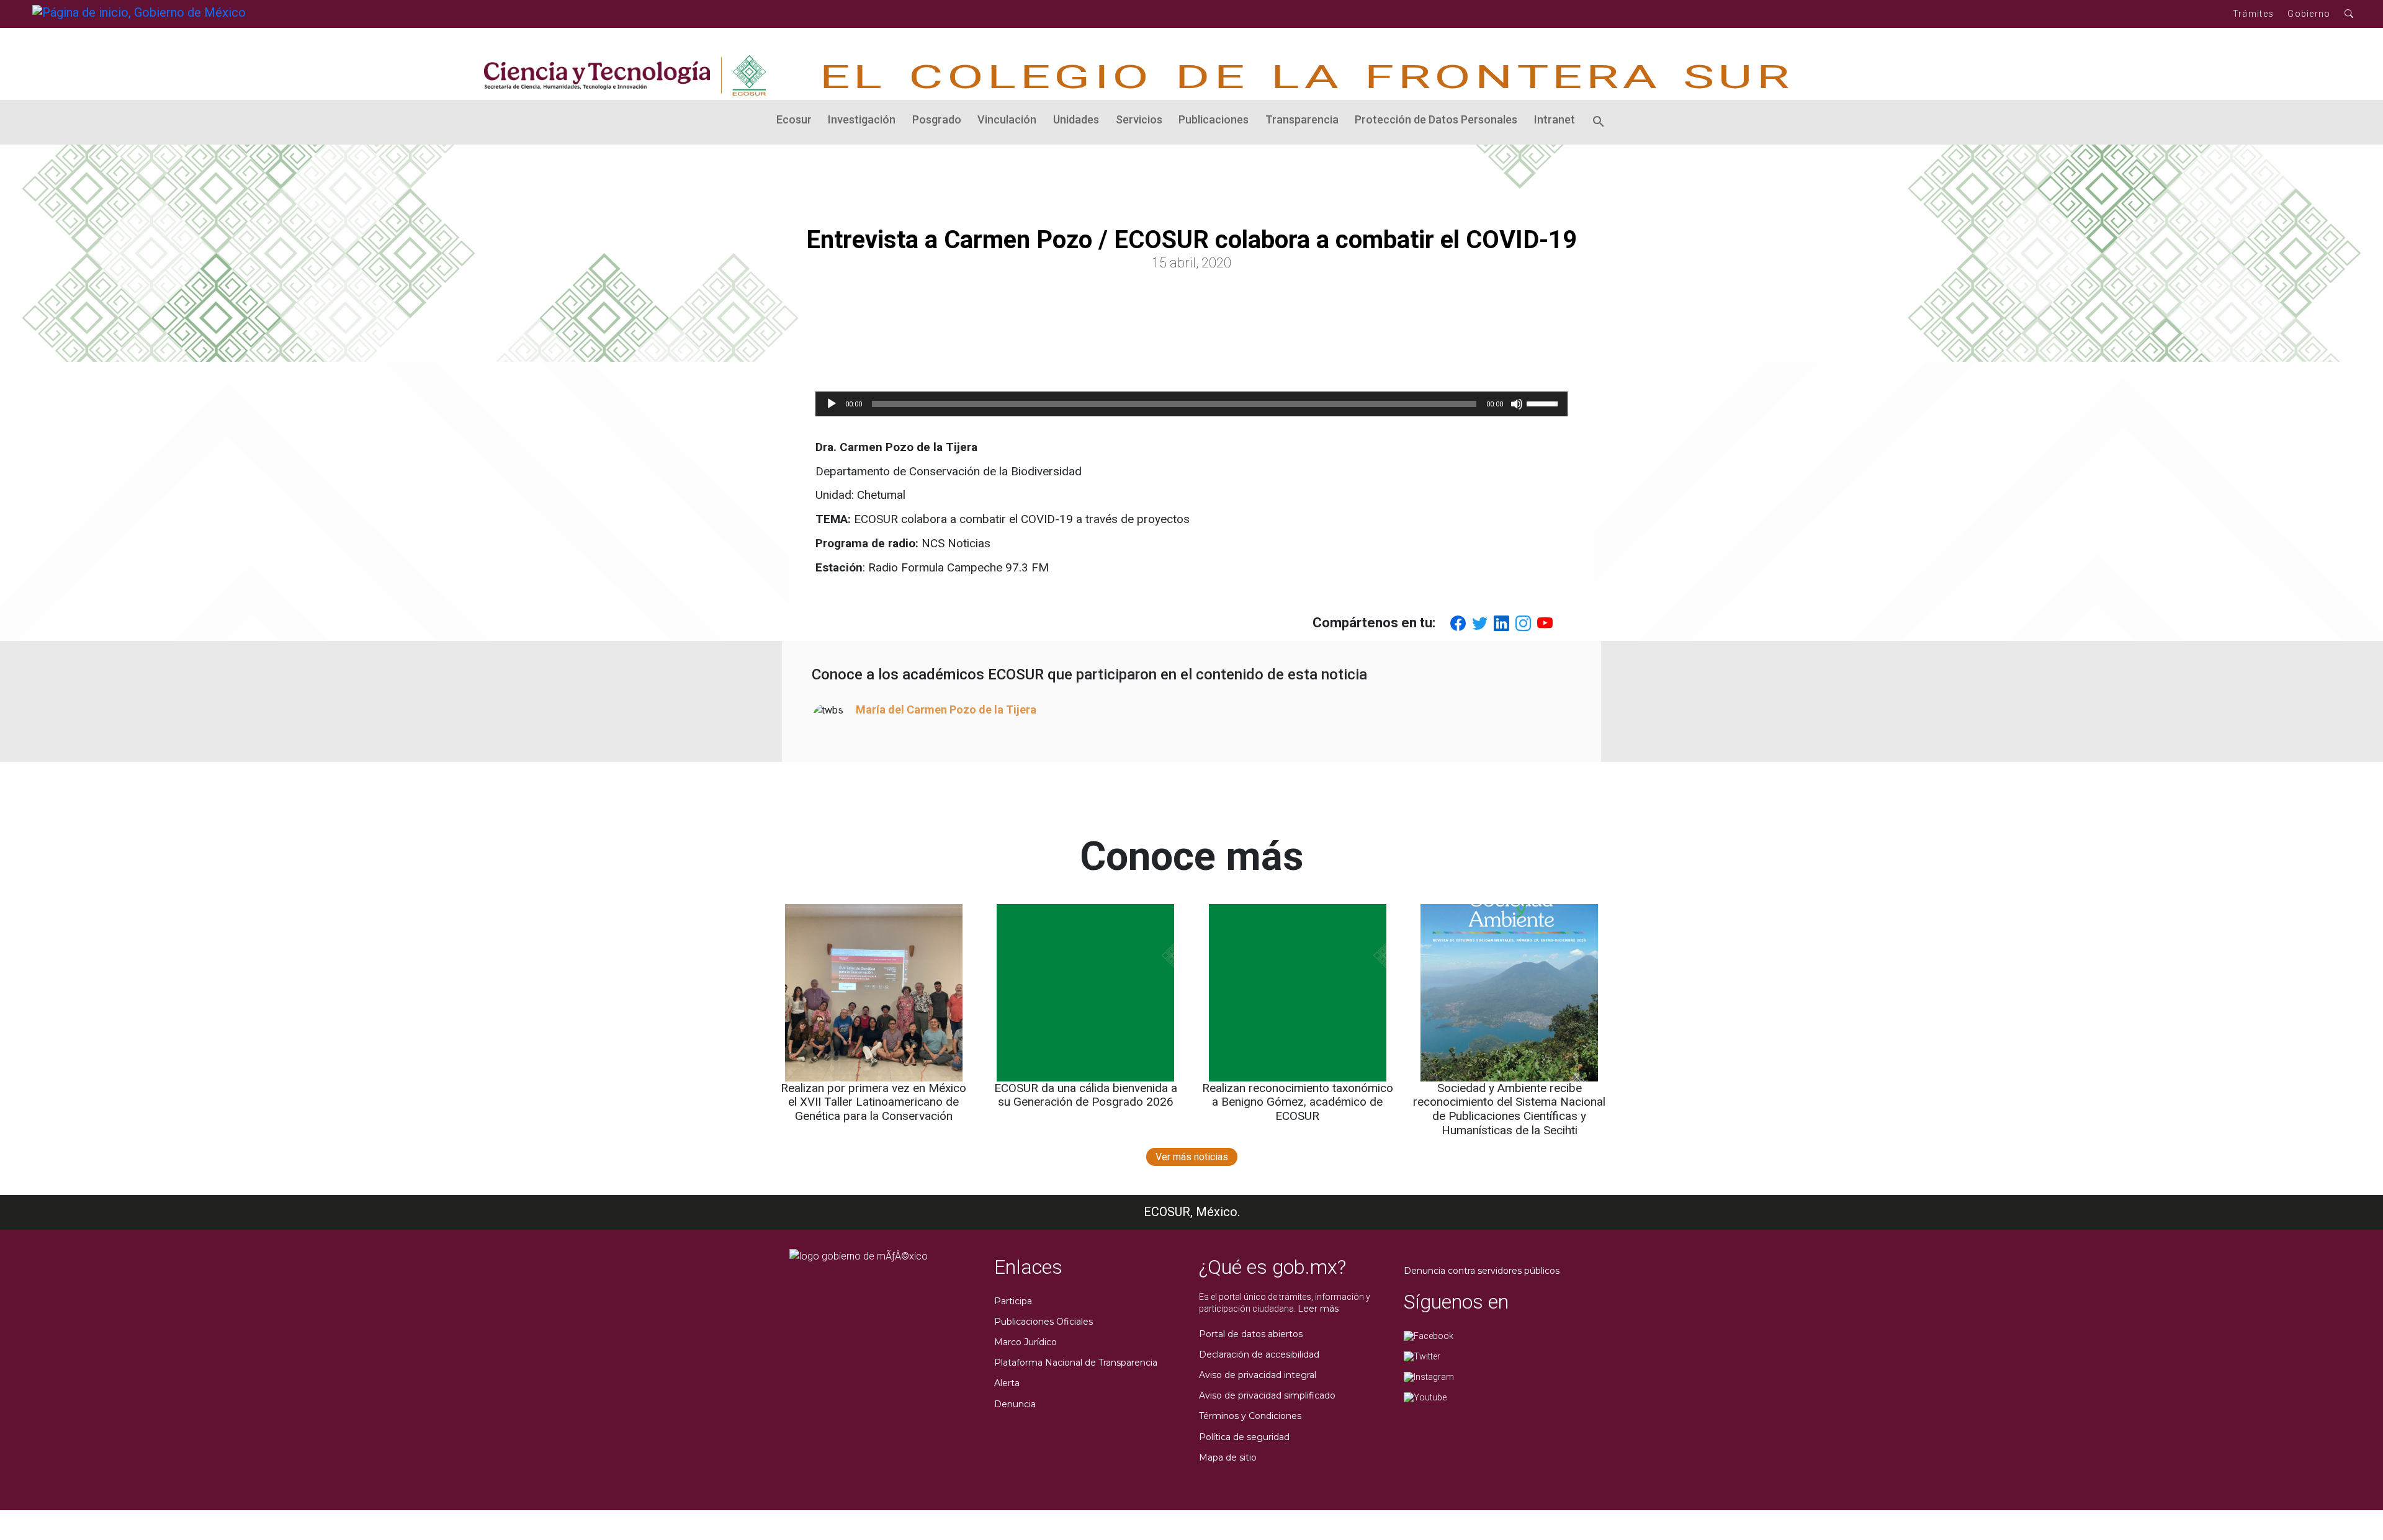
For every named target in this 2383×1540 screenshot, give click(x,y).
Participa (1013, 1301)
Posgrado (937, 119)
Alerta (1007, 1383)
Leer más (1318, 1309)
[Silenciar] (1517, 404)
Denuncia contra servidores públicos (1482, 1271)
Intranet (1555, 119)
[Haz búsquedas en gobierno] (2349, 14)
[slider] (1544, 403)
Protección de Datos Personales (1436, 119)
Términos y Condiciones (1250, 1416)
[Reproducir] (832, 404)
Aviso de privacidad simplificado (1267, 1395)
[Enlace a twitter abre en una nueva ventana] (1422, 1356)
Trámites (2253, 14)
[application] (1191, 404)
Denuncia (1015, 1404)
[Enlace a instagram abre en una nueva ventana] (1429, 1376)
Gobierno (2309, 14)
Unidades (1076, 119)
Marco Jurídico (1025, 1342)
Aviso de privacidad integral (1258, 1375)
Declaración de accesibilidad (1259, 1354)
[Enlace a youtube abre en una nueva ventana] (1425, 1397)
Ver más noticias (1192, 1157)
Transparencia (1302, 119)
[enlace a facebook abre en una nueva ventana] (1429, 1335)
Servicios (1139, 119)
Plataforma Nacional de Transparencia (1076, 1363)
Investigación (862, 119)
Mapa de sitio (1228, 1457)
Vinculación (1007, 119)
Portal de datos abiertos (1251, 1334)
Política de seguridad (1244, 1437)
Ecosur (794, 119)
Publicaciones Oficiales (1043, 1322)
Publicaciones (1214, 119)
